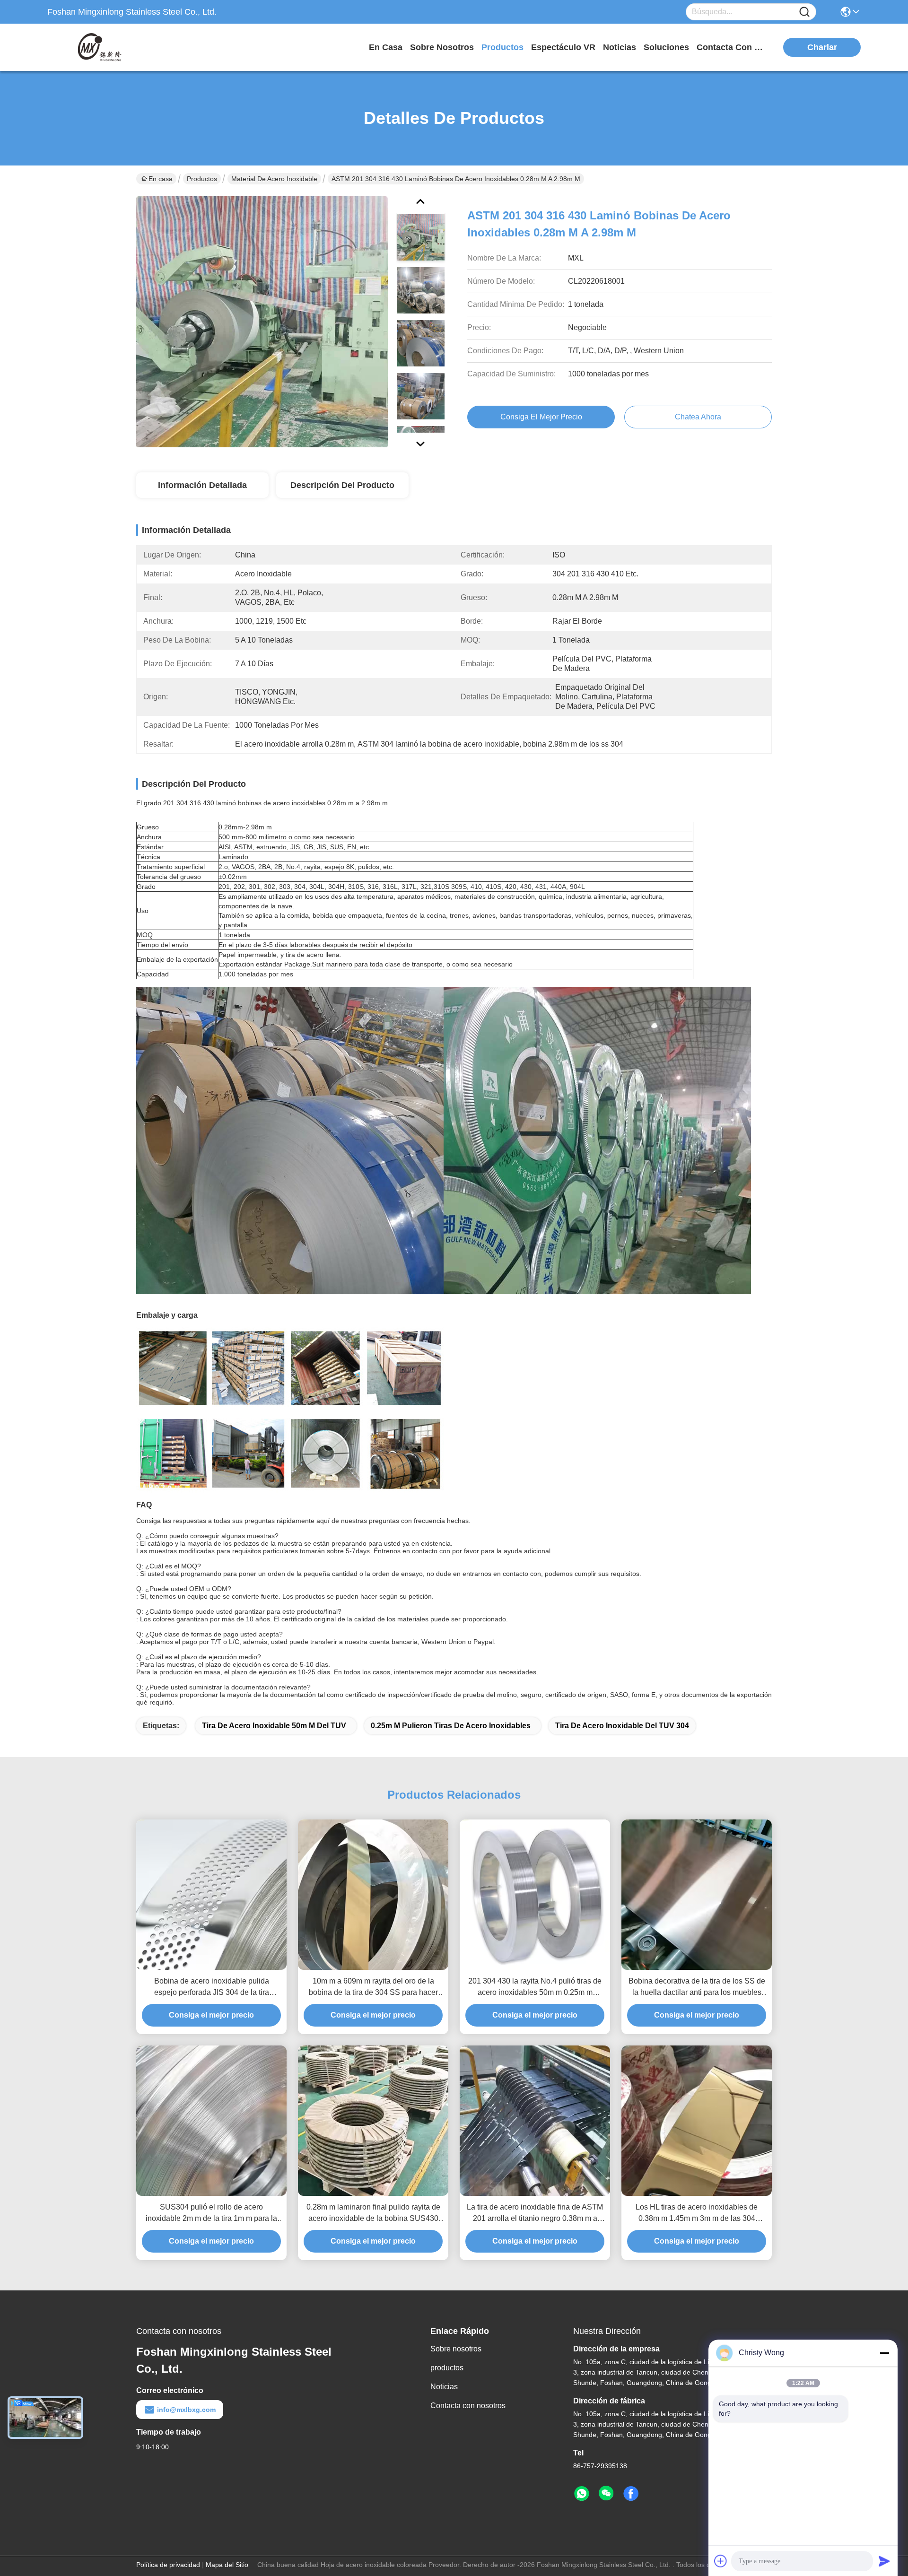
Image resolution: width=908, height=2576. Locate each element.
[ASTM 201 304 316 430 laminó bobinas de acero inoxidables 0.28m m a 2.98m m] (262, 322)
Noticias (444, 2387)
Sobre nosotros (456, 2349)
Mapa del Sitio (227, 2565)
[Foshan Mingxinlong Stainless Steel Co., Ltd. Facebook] (631, 2494)
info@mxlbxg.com (186, 2410)
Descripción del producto (342, 485)
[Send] (884, 2561)
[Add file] (721, 2561)
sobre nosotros (442, 47)
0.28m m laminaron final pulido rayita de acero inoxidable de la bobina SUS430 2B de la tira (373, 2214)
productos (502, 47)
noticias (620, 47)
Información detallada (202, 485)
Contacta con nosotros (468, 2406)
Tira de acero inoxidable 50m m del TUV (274, 1726)
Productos (202, 179)
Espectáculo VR (563, 47)
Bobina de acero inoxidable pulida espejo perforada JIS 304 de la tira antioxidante (212, 1988)
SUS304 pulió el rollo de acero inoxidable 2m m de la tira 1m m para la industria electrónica (211, 2214)
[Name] (804, 12)
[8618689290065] (582, 2494)
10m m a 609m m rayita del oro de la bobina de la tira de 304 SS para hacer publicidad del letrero (373, 1988)
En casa (386, 47)
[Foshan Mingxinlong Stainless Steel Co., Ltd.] (99, 47)
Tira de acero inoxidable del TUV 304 (622, 1726)
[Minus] (884, 2353)
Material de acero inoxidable (274, 179)
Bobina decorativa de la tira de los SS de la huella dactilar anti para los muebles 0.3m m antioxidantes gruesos (697, 1988)
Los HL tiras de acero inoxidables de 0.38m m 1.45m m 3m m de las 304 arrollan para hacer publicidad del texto (697, 2214)
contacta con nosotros (732, 47)
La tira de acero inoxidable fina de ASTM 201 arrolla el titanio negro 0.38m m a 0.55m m (535, 2214)
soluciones (666, 47)
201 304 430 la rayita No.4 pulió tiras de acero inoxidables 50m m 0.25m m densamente (535, 1988)
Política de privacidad (168, 2565)
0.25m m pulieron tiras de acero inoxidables (451, 1726)
